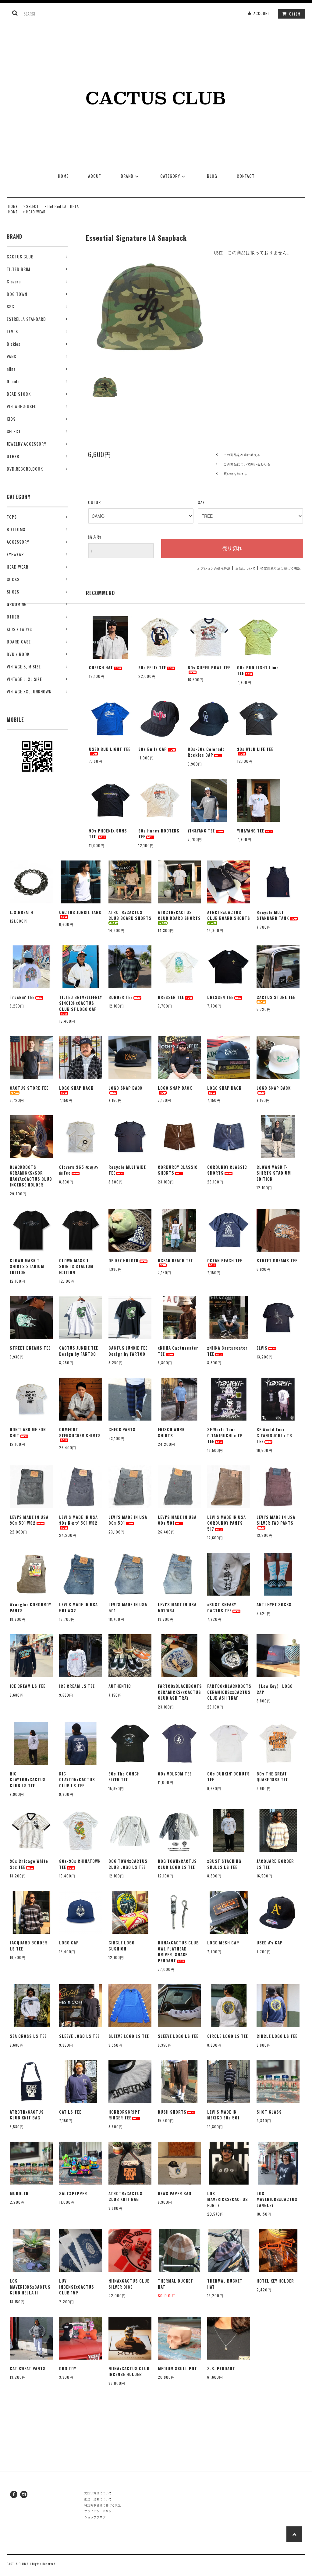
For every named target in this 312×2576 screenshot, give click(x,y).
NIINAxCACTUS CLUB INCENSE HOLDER (129, 2372)
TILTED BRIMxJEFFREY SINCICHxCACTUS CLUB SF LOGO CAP (81, 1003)
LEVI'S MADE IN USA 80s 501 (128, 1520)
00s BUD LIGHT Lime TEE (258, 671)
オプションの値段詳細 (214, 568)
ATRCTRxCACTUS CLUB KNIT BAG (27, 2115)
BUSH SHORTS (172, 2112)
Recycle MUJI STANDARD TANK (273, 915)
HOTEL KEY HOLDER (275, 2281)
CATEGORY (170, 176)
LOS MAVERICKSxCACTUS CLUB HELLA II (30, 2287)
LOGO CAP (69, 1943)
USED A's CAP (270, 1943)
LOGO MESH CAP (223, 1943)
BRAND (127, 176)
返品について (246, 568)
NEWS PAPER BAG (175, 2194)
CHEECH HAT (101, 668)
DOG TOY (68, 2369)
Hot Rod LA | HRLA (63, 206)
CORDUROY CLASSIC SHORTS (178, 1170)
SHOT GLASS (269, 2112)
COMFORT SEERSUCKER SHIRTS (80, 1433)
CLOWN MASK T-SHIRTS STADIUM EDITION (274, 1173)
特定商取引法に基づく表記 (281, 568)
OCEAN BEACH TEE (175, 1261)
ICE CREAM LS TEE (28, 1686)
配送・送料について (98, 2499)
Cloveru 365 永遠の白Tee (79, 1170)
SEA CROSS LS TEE (28, 2036)
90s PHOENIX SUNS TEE (108, 834)
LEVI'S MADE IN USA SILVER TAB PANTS (276, 1520)
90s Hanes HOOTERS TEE (159, 834)
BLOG (212, 176)
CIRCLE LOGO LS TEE (228, 2036)
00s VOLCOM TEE (175, 1774)
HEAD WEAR (36, 212)
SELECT (33, 206)
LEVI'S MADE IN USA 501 (128, 1608)
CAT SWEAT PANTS (28, 2369)
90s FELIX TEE (152, 668)
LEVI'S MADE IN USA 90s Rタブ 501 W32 (78, 1520)
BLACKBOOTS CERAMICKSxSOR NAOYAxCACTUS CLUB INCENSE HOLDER (31, 1176)
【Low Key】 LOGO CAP (275, 1689)
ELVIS (262, 1348)
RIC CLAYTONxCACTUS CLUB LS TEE (28, 1780)
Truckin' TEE (22, 997)
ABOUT (95, 176)
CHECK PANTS (122, 1430)
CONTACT (246, 176)
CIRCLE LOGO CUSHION (122, 1946)
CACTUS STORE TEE (276, 997)
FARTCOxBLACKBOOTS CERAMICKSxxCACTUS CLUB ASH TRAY (179, 1692)
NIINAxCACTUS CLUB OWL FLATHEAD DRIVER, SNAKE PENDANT (178, 1952)
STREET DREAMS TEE (277, 1261)
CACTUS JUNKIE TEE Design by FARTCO (79, 1351)
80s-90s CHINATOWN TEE (80, 1864)
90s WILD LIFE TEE (255, 749)
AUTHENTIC (120, 1686)
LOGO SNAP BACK (76, 1088)
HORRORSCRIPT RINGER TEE (124, 2115)
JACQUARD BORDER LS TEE (275, 1864)
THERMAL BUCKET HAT (175, 2284)
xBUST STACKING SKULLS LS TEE (224, 1864)
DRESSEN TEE (171, 997)
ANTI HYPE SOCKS (274, 1605)
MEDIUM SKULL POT (177, 2369)
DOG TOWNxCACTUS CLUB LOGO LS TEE (128, 1864)
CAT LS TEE (70, 2112)
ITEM (295, 14)
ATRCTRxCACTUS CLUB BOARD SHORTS (130, 915)
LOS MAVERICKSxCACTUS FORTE (228, 2199)
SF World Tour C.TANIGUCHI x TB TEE (225, 1435)
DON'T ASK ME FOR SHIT (28, 1433)
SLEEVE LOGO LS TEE (79, 2036)
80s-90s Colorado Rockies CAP (206, 752)
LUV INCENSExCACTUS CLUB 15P (77, 2287)
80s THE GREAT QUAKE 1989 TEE (272, 1777)
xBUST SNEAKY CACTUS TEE (222, 1608)
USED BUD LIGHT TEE (110, 749)
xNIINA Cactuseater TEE (178, 1351)
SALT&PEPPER (73, 2194)
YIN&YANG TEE (201, 831)
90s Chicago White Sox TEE (29, 1864)
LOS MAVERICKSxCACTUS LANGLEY (277, 2199)
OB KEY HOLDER (124, 1261)
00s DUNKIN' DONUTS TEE (229, 1777)
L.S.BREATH (21, 912)
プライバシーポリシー (100, 2511)
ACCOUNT (262, 13)
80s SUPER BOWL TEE (209, 668)
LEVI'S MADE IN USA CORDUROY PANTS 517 (227, 1523)
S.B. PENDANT (221, 2369)
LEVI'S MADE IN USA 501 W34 (177, 1608)
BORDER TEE (121, 997)
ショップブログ (95, 2517)
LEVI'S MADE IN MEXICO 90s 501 (223, 2115)
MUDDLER (19, 2194)
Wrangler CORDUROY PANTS (30, 1608)
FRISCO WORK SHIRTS (171, 1433)
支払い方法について (98, 2493)
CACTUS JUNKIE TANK (80, 912)
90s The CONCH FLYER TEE (124, 1777)
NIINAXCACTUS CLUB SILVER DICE (129, 2284)
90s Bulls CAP (153, 749)
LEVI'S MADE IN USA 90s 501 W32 (29, 1520)
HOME (63, 176)
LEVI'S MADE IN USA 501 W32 (78, 1608)
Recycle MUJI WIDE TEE (127, 1170)
